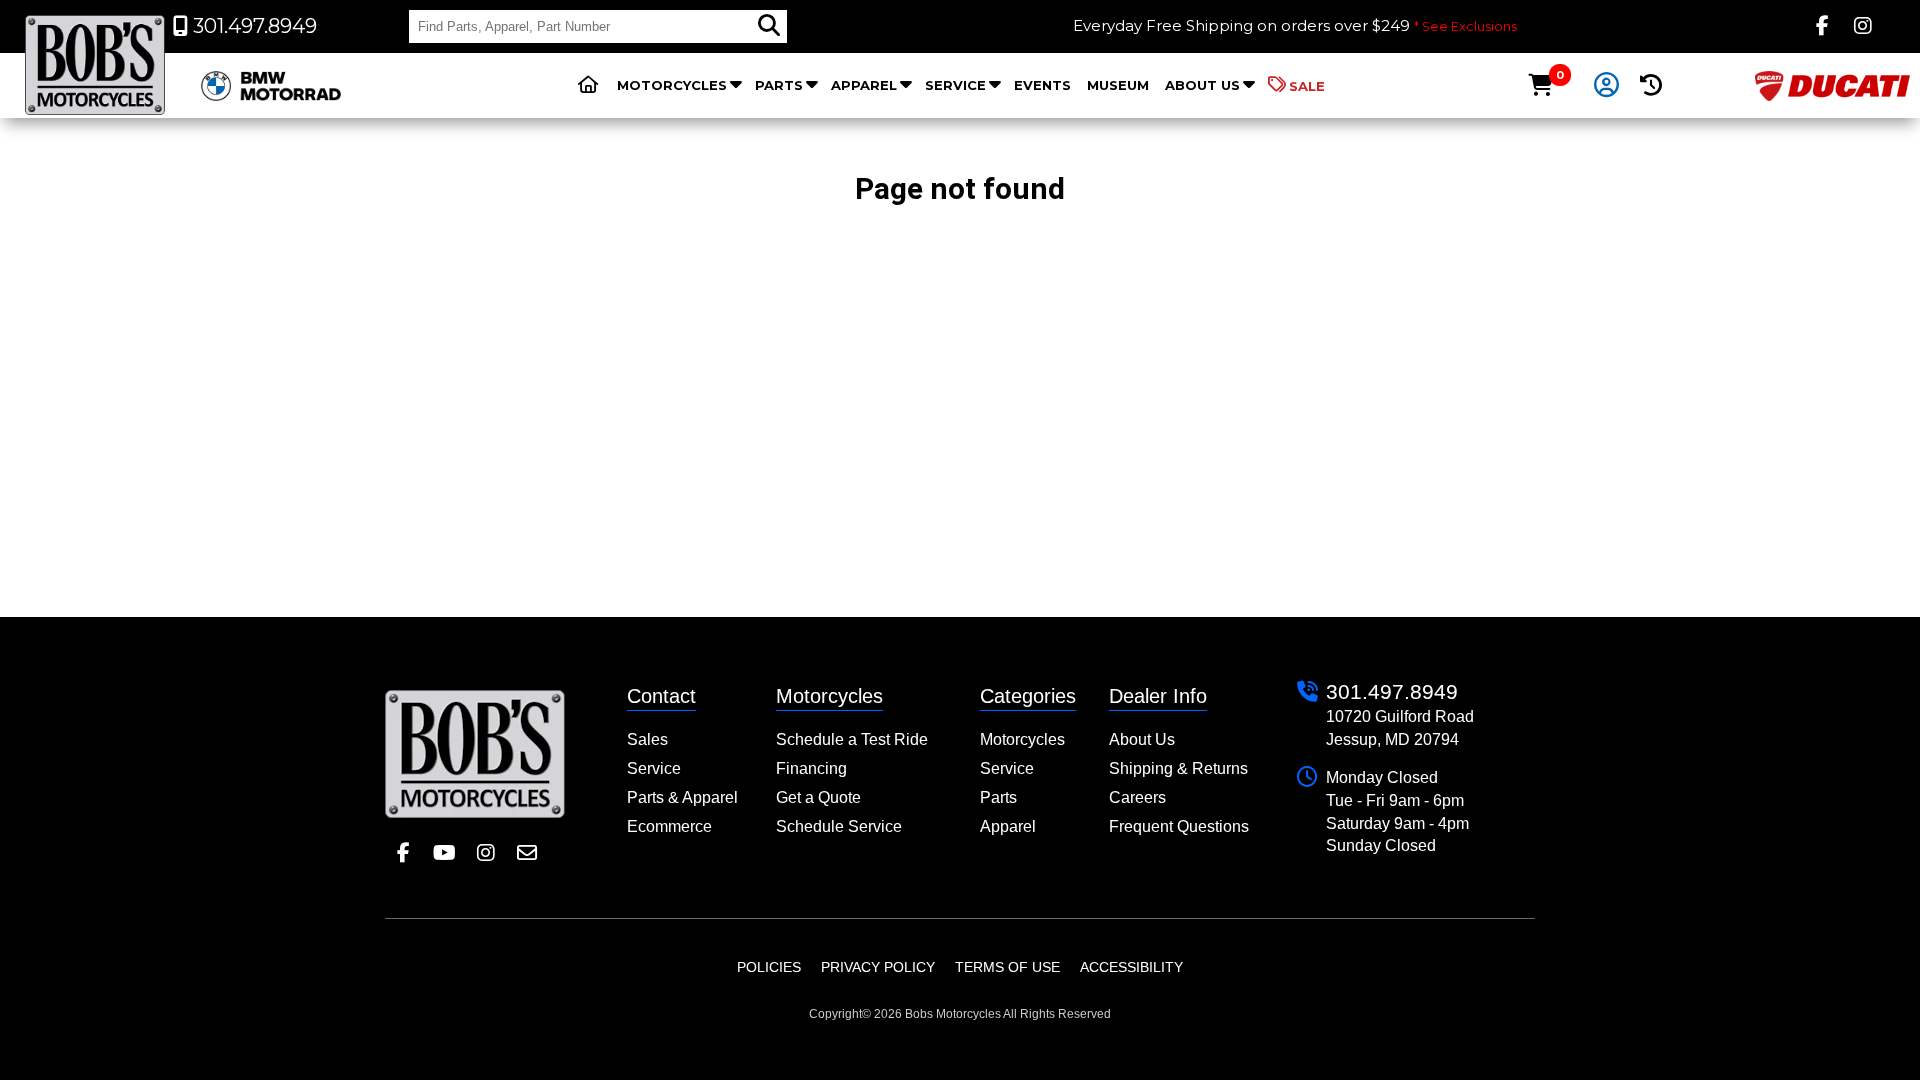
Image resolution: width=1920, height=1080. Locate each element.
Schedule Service (839, 826)
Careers (1137, 797)
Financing (811, 768)
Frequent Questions (1179, 826)
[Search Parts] (769, 26)
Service (955, 85)
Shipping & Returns (1178, 768)
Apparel (864, 85)
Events (1042, 85)
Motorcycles (672, 85)
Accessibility (1131, 967)
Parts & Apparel (682, 797)
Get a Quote (818, 797)
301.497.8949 (1392, 691)
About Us (1202, 85)
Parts (779, 85)
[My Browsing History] (1651, 85)
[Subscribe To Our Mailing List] (526, 853)
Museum (1118, 85)
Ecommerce (669, 826)
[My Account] (1606, 86)
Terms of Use (1007, 967)
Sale (1307, 86)
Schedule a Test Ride (852, 739)
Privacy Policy (878, 967)
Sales (647, 739)
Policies (769, 967)
